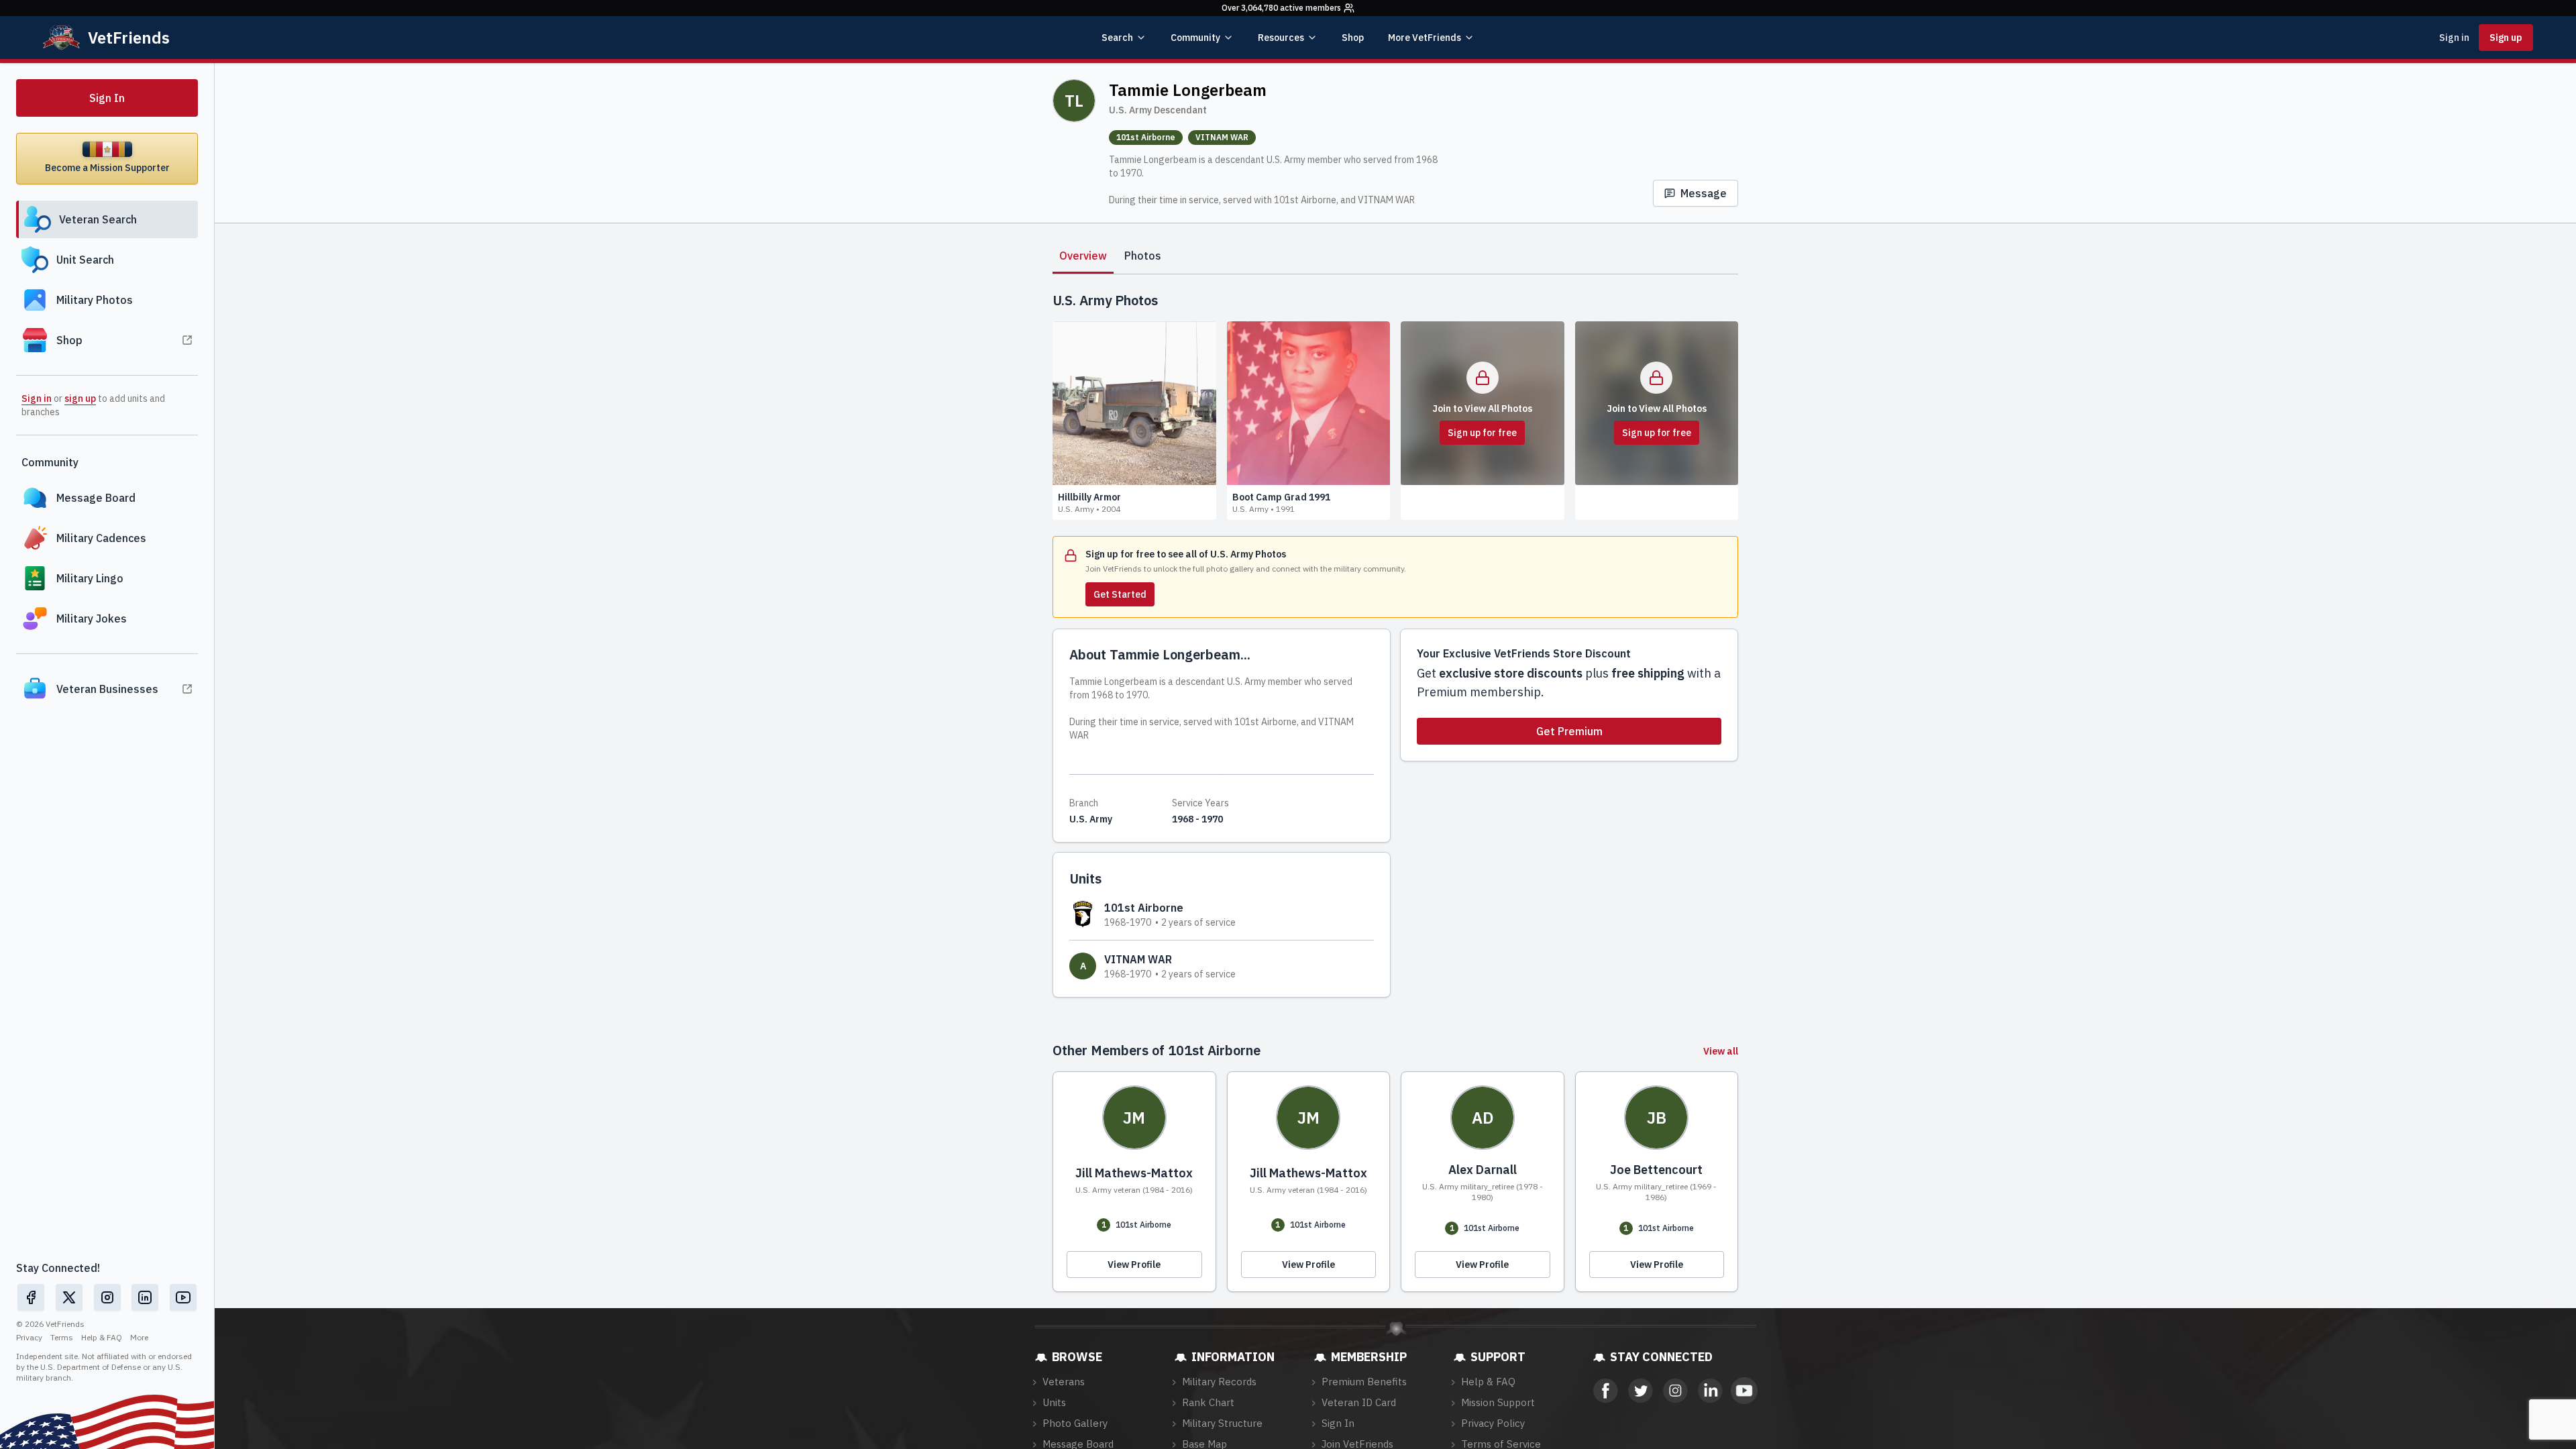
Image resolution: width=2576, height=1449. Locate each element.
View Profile (1134, 1265)
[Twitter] (1640, 1391)
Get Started (1120, 594)
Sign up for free (1482, 433)
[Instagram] (107, 1297)
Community (1195, 38)
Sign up (2506, 38)
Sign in (2454, 38)
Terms (62, 1337)
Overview (1083, 256)
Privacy (29, 1337)
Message (1704, 193)
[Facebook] (31, 1297)
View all (1721, 1051)
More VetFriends (1425, 38)
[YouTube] (183, 1297)
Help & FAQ (102, 1337)
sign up (80, 398)
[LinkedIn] (145, 1297)
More (139, 1337)
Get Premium (1569, 731)
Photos (1143, 256)
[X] (69, 1297)
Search (1117, 38)
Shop (1353, 38)
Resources (1281, 38)
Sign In (107, 98)
